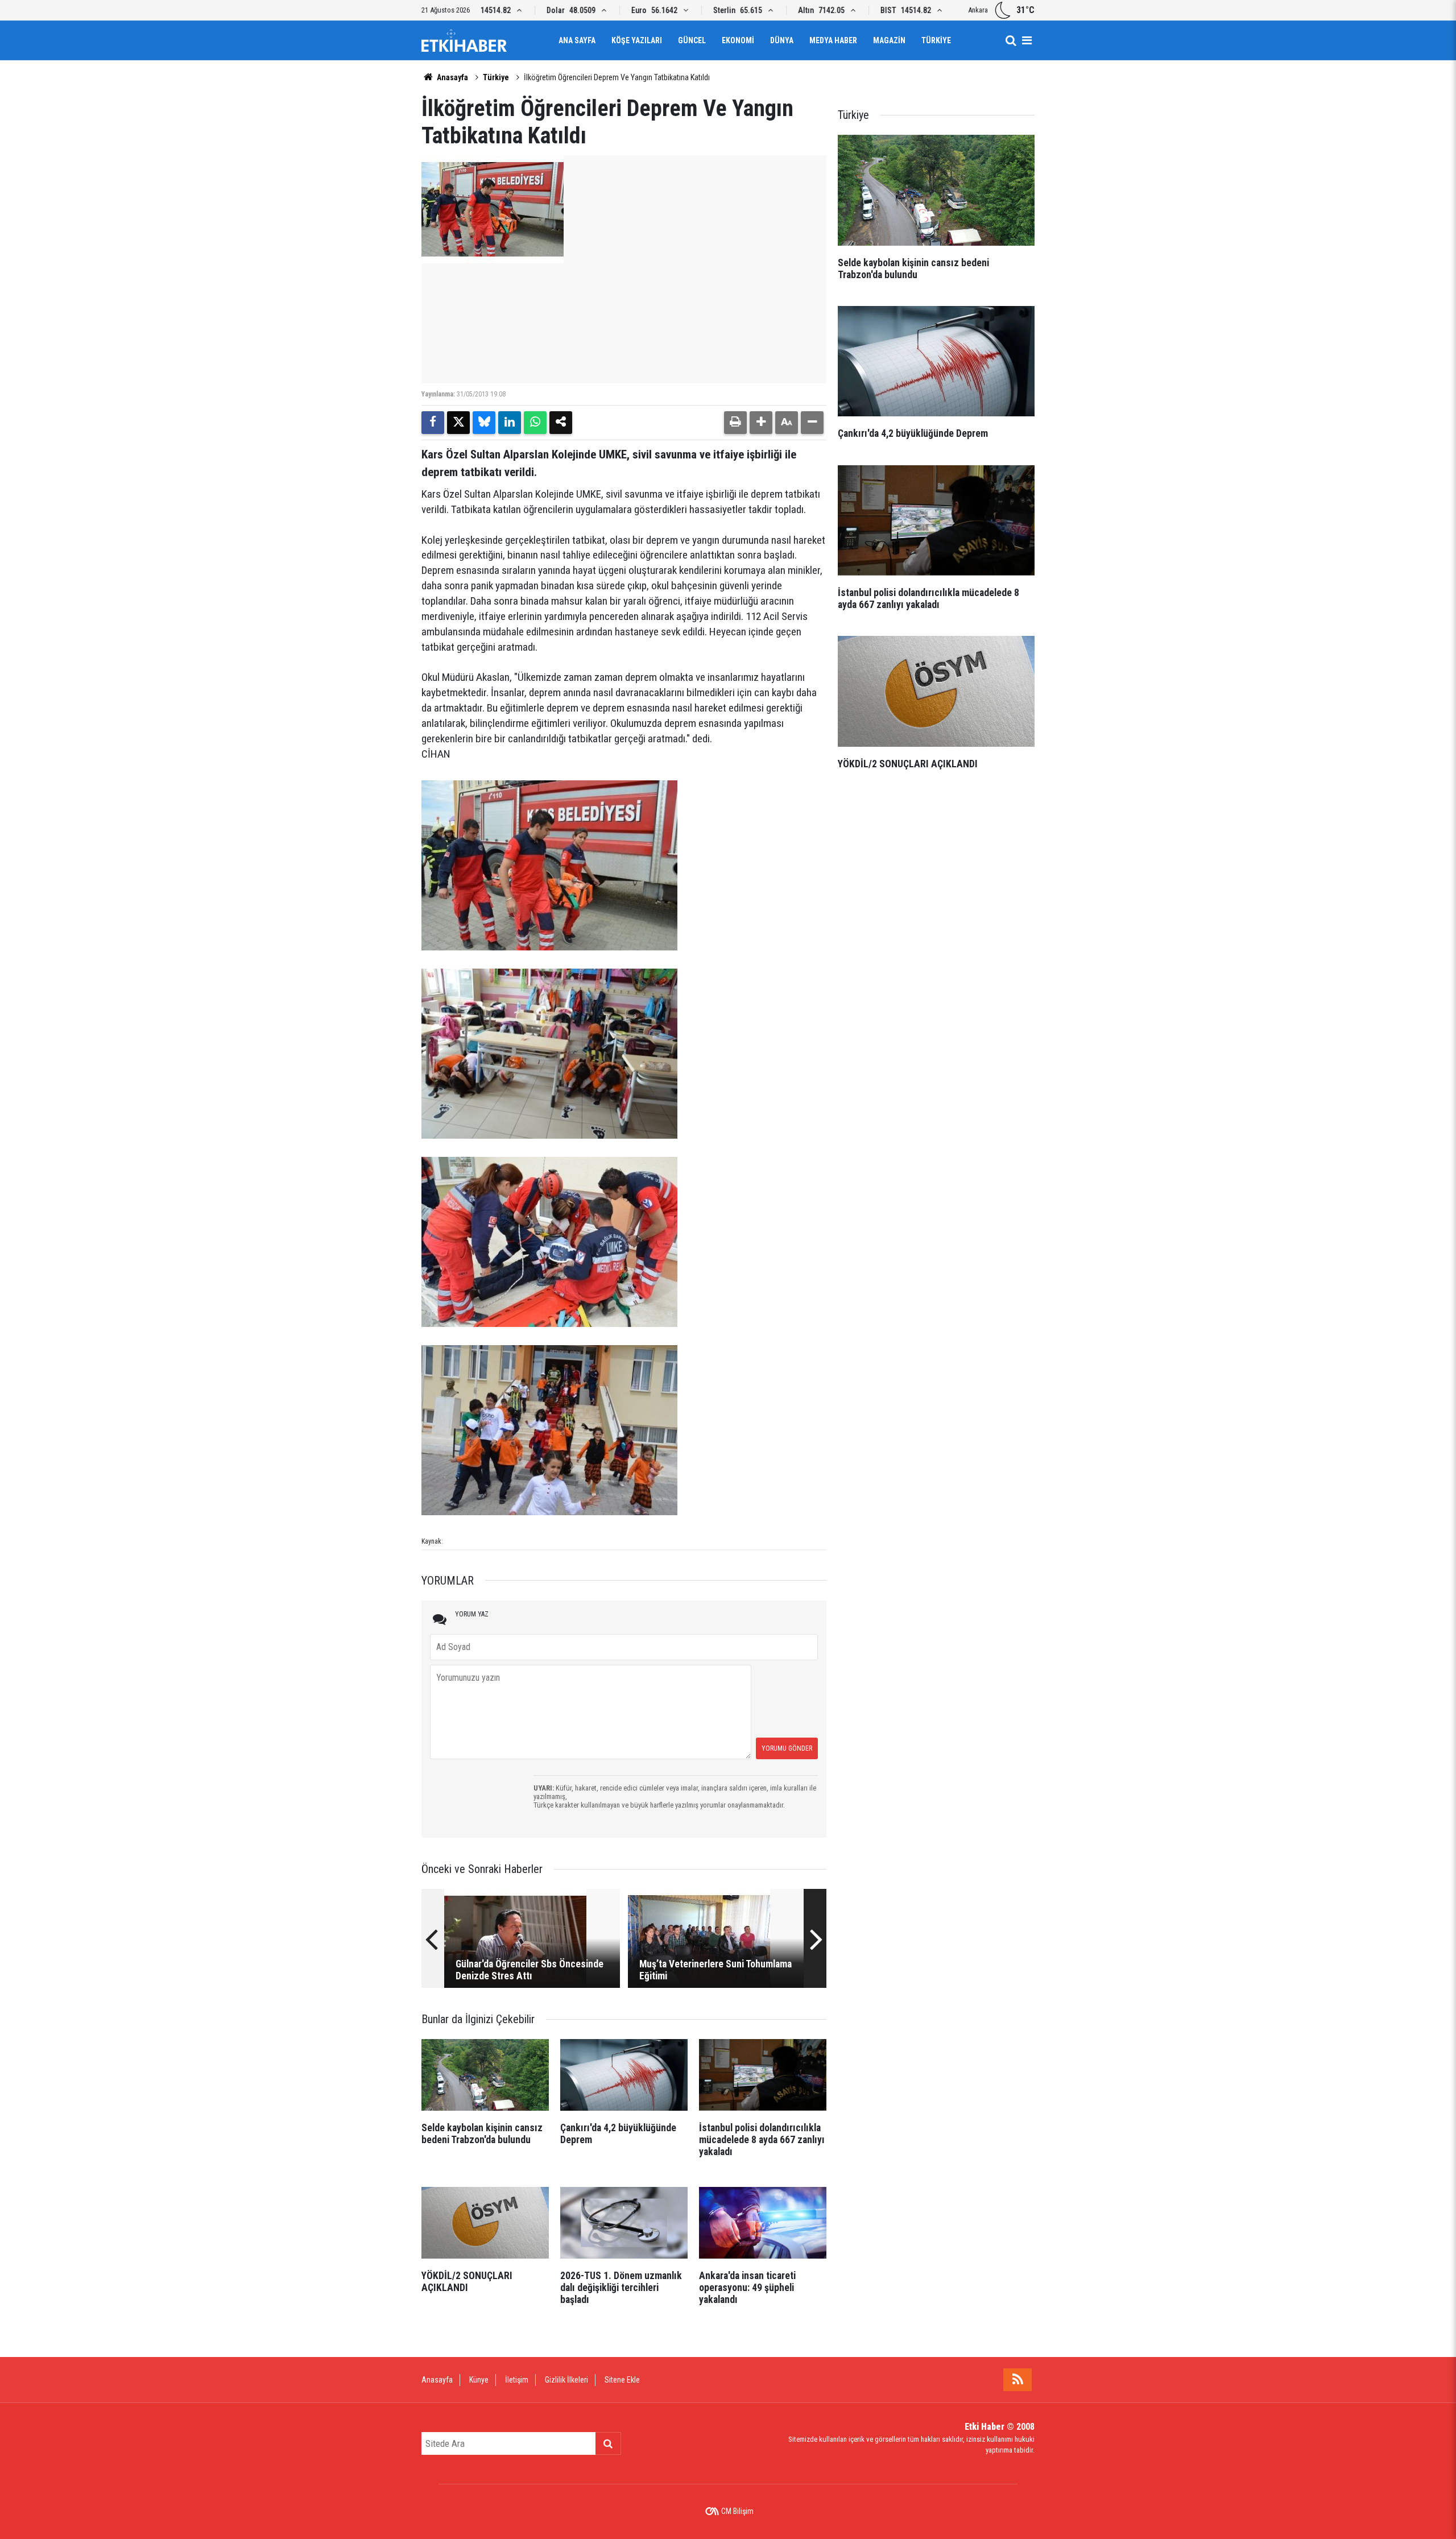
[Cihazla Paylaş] (561, 423)
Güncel (692, 40)
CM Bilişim (737, 2511)
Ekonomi (738, 40)
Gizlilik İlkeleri (566, 2380)
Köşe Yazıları (637, 40)
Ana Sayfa (577, 40)
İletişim (517, 2380)
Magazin (889, 40)
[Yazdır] (735, 423)
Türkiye (936, 40)
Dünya (782, 40)
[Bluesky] (484, 423)
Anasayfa (452, 77)
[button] (761, 423)
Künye (479, 2380)
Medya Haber (833, 40)
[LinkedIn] (510, 423)
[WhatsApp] (535, 423)
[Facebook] (433, 423)
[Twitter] (458, 423)
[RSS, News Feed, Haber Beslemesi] (1017, 2380)
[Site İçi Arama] (1011, 40)
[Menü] (1027, 40)
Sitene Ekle (622, 2380)
